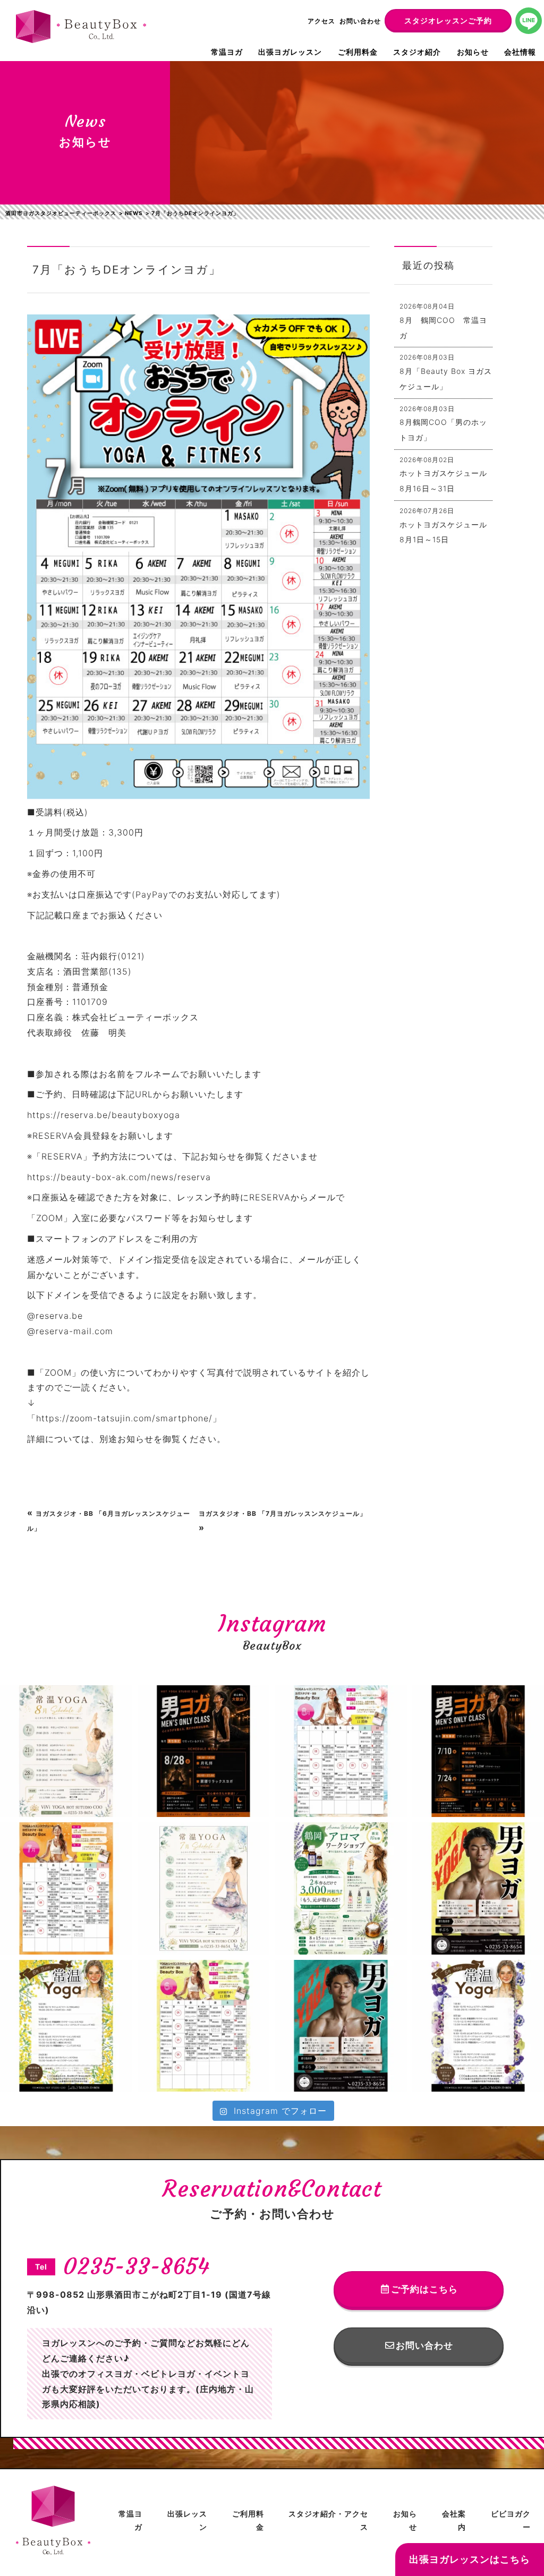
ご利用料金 (358, 52)
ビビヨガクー (511, 2520)
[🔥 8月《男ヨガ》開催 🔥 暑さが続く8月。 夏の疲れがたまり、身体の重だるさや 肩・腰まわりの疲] (204, 1751)
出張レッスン (187, 2520)
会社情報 (520, 52)
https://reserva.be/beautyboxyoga (104, 1115)
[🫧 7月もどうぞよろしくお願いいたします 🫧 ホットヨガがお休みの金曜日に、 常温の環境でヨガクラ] (204, 1888)
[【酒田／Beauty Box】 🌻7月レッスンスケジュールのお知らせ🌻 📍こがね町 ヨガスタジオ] (66, 1888)
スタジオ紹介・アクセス (328, 2520)
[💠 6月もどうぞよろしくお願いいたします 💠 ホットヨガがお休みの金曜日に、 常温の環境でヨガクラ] (66, 2026)
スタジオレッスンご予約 (448, 20)
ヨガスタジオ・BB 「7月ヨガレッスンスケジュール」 (283, 1513)
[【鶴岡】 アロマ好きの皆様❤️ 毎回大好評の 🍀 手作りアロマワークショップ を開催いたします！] (341, 1888)
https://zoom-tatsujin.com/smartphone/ (124, 1418)
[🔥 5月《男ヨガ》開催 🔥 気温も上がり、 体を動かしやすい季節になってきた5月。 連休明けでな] (341, 2026)
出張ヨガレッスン (290, 52)
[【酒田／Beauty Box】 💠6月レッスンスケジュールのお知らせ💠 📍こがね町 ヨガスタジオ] (204, 2026)
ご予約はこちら (424, 2289)
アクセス (321, 21)
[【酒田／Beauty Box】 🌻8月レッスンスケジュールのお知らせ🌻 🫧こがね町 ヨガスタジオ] (341, 1751)
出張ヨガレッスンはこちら (470, 2559)
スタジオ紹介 (417, 52)
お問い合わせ (360, 21)
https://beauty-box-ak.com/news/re (107, 1177)
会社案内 (454, 2520)
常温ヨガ (227, 52)
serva (199, 1177)
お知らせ (473, 52)
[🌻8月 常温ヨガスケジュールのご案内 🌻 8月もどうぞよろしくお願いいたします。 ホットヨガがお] (66, 1751)
